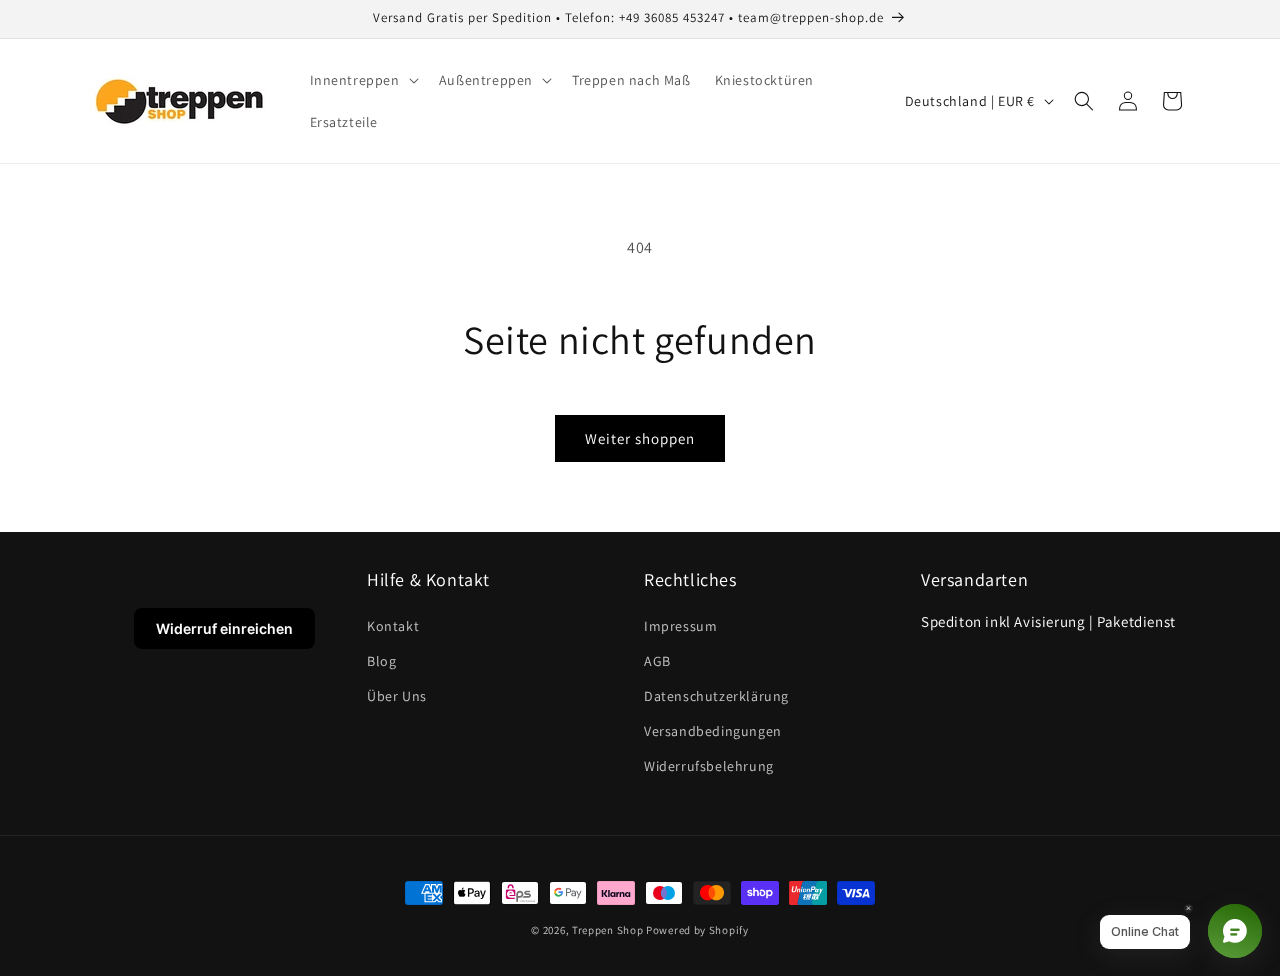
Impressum (680, 626)
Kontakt (393, 626)
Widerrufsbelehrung (709, 766)
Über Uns (397, 696)
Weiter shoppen (640, 438)
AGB (657, 661)
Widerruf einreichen (224, 628)
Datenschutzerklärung (716, 696)
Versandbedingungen (713, 731)
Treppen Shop (607, 930)
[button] (362, 80)
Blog (381, 661)
